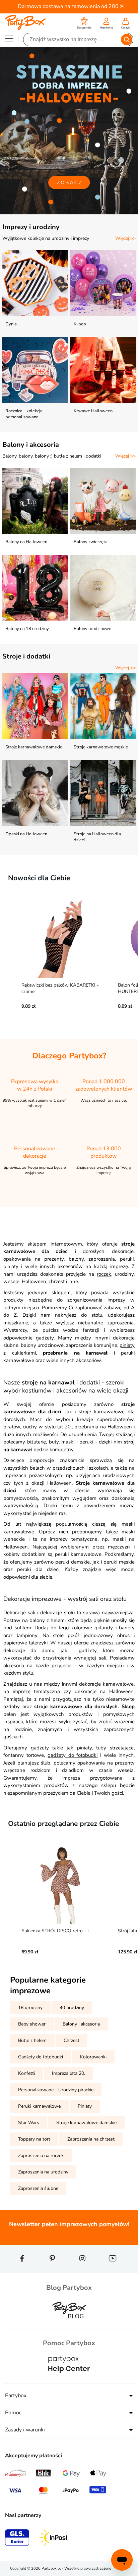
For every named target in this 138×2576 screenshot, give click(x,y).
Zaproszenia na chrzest (91, 2139)
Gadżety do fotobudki (41, 2057)
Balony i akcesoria (31, 445)
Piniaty (85, 2106)
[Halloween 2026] (69, 131)
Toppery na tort (34, 2139)
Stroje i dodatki (26, 656)
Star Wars (29, 2123)
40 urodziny (72, 2008)
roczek (104, 1274)
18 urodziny (30, 2008)
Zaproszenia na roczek (41, 2156)
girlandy (104, 1628)
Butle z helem (32, 2040)
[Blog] (69, 2324)
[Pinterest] (52, 2270)
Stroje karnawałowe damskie (86, 2123)
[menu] (9, 38)
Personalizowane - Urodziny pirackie (56, 2090)
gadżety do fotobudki (73, 1755)
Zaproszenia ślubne (38, 2188)
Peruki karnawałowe (39, 2106)
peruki (62, 1562)
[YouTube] (113, 2270)
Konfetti (26, 2073)
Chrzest (72, 2040)
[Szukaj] (127, 40)
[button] (84, 24)
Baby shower (32, 2024)
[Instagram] (82, 2270)
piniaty (127, 1345)
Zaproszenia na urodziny (43, 2172)
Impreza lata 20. (68, 2073)
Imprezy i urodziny (31, 227)
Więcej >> (125, 238)
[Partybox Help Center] (69, 2379)
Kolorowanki (93, 2057)
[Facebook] (22, 2270)
